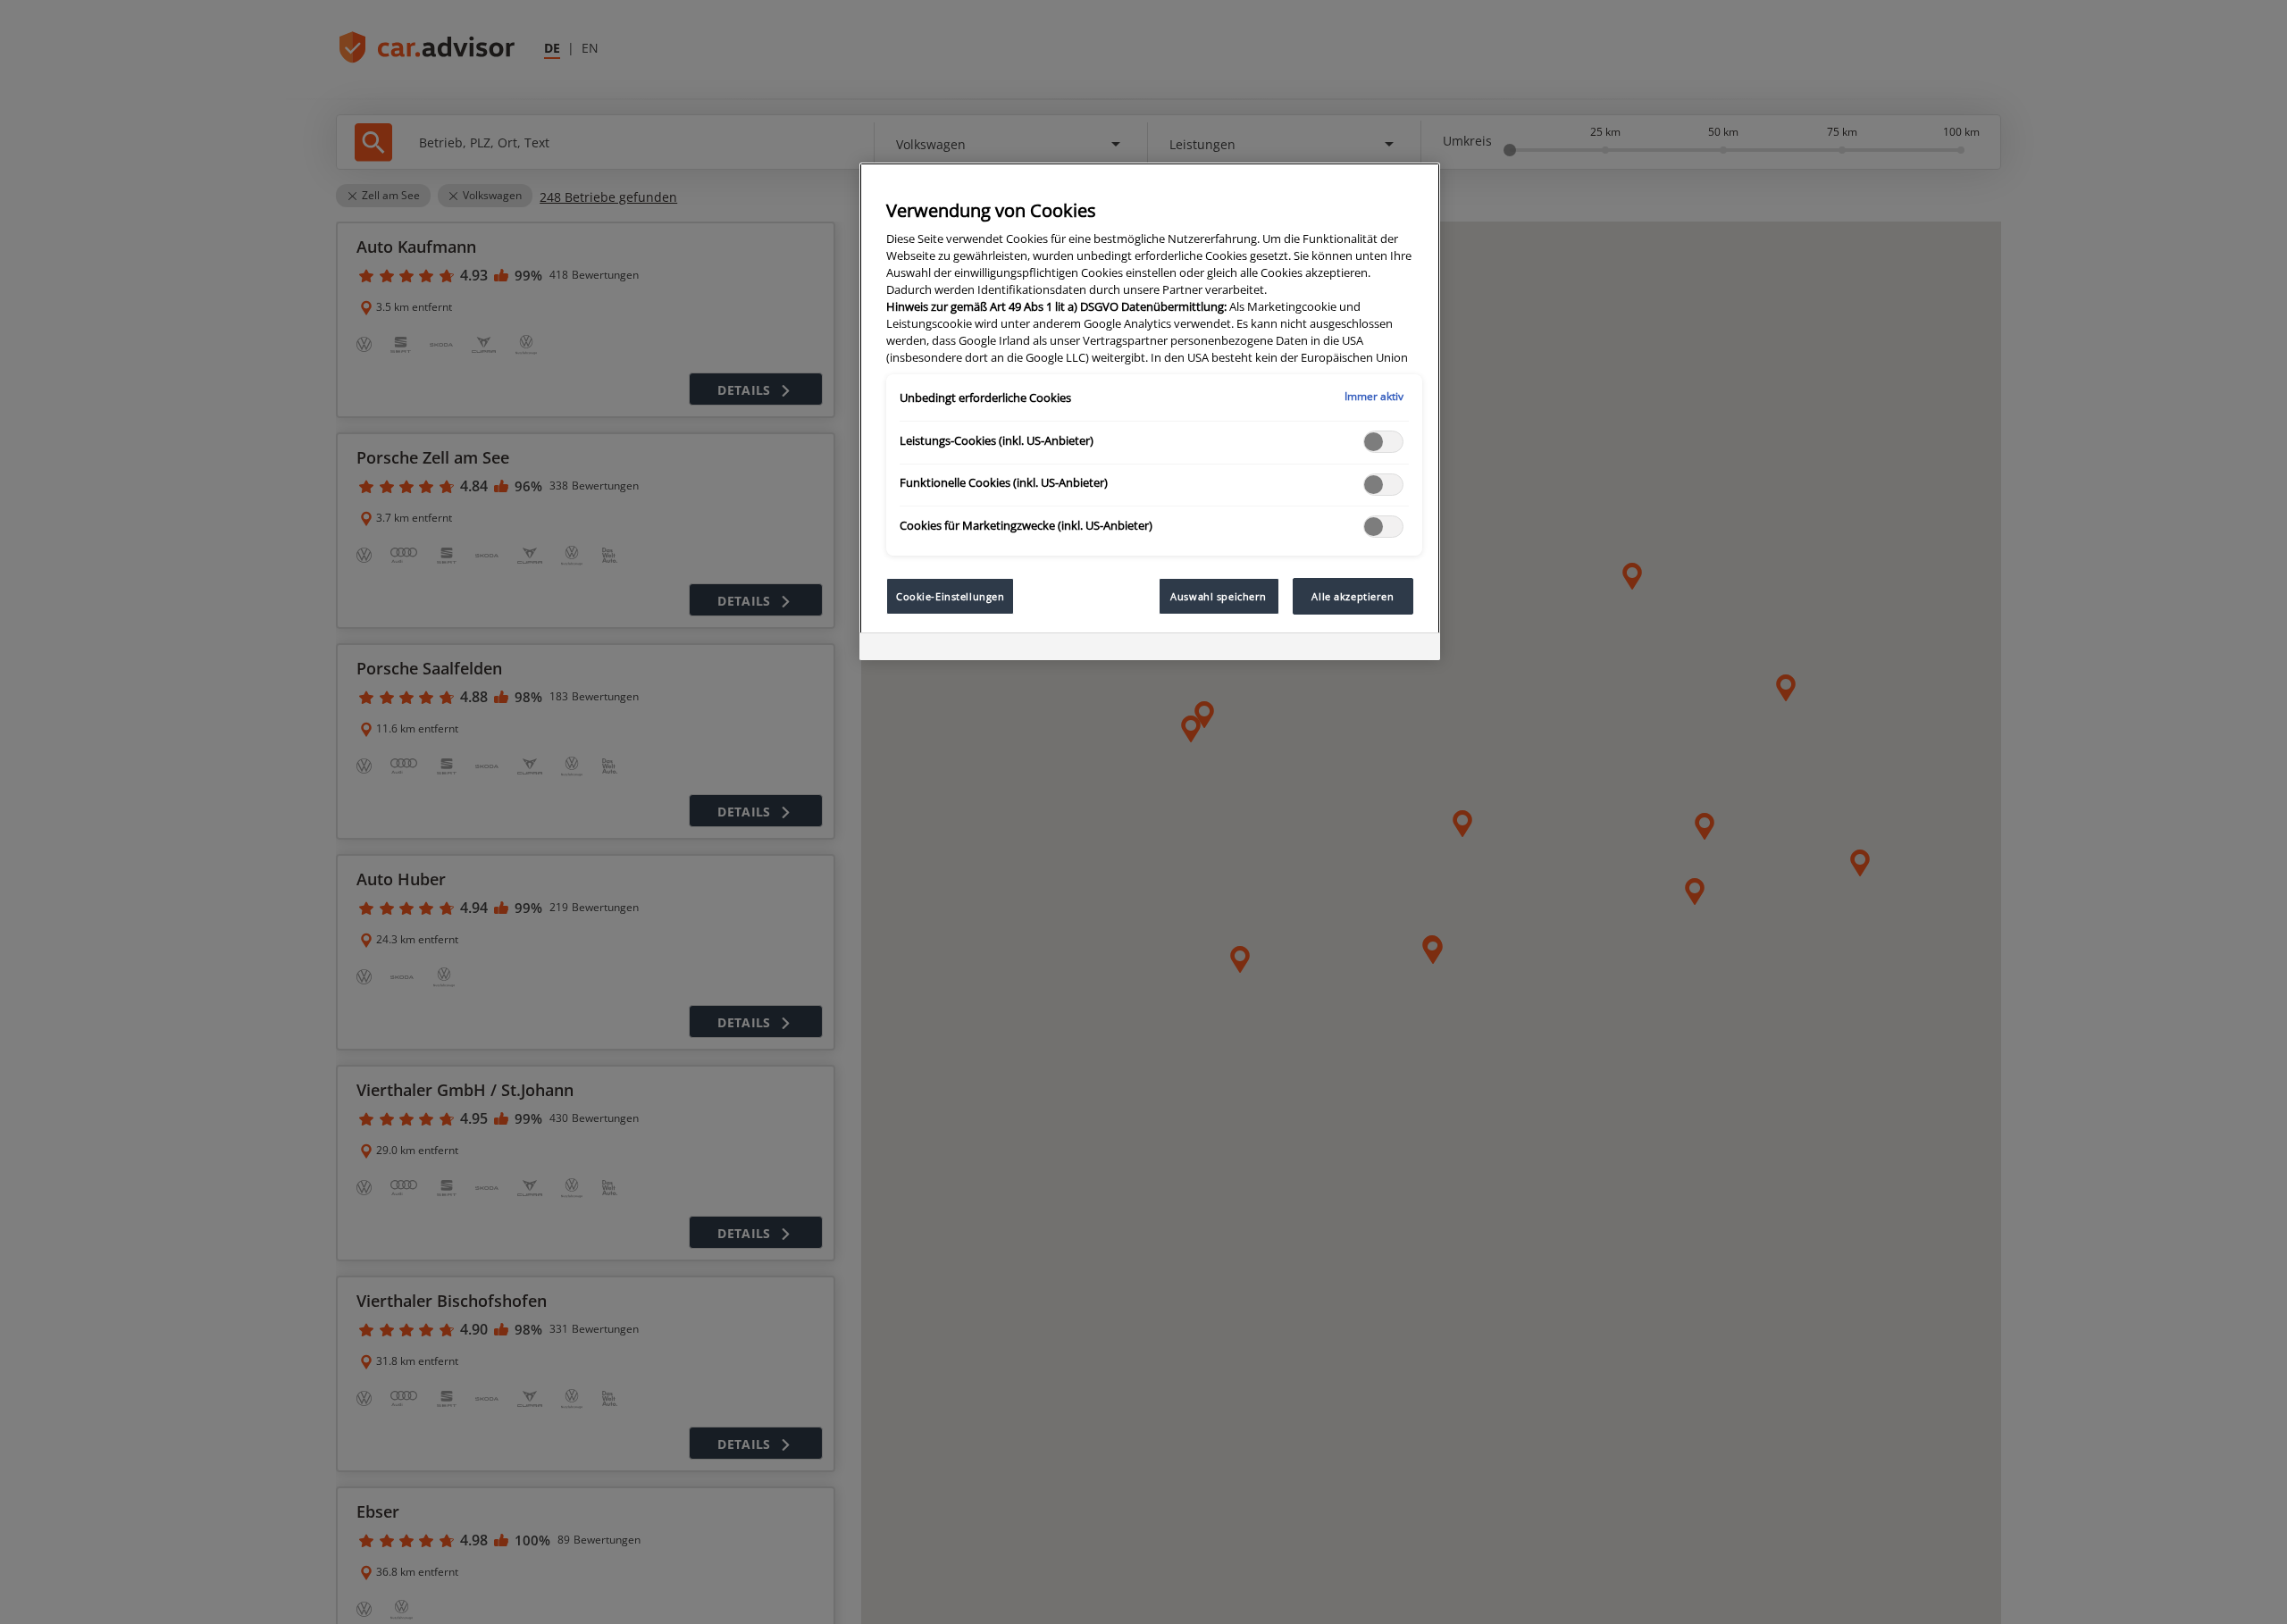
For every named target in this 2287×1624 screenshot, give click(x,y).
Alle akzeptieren (1353, 596)
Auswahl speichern (1219, 596)
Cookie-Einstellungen (950, 596)
